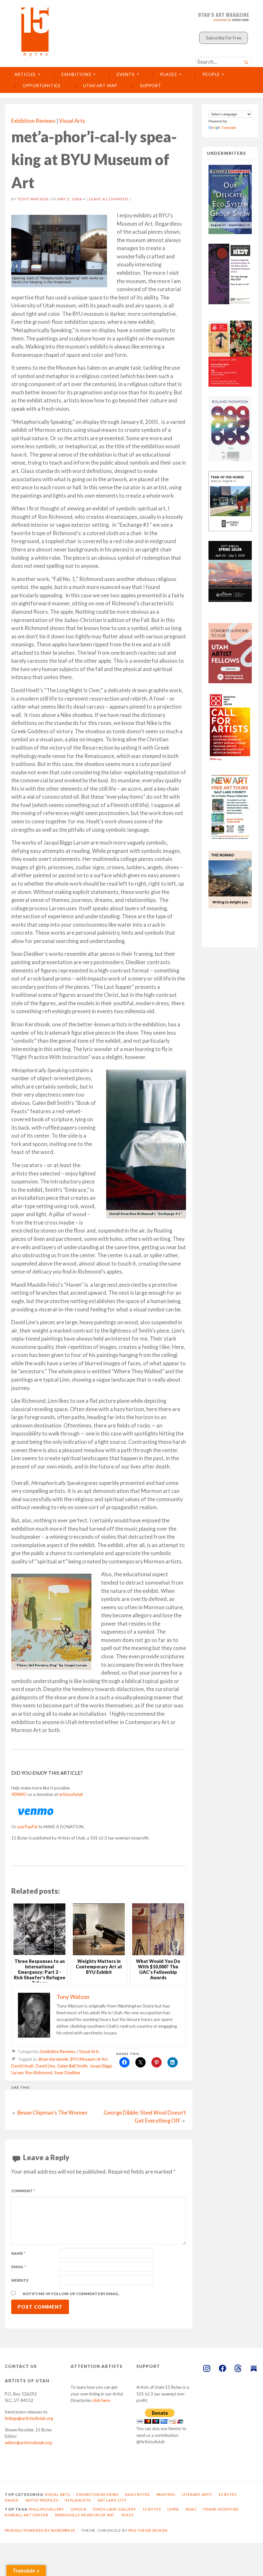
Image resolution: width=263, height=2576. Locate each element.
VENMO (19, 1794)
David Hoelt (22, 2066)
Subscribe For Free (224, 38)
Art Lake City (112, 2500)
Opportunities (42, 86)
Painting (166, 2494)
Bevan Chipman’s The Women (52, 2113)
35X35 (127, 2515)
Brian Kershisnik (54, 2059)
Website (20, 2280)
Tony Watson (33, 199)
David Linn (45, 2066)
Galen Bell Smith (72, 2066)
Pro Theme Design (148, 2530)
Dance (12, 2500)
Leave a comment (109, 199)
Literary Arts (197, 2494)
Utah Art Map (100, 86)
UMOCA (78, 2509)
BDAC (191, 2509)
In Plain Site (78, 2500)
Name (18, 2253)
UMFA (173, 2509)
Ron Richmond (39, 2073)
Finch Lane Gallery (115, 2509)
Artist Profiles (42, 2500)
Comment (23, 2191)
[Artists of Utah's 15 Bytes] (92, 31)
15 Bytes (227, 2494)
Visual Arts (72, 121)
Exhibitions (76, 74)
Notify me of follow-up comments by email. (71, 2294)
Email (19, 2267)
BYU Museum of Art (89, 2059)
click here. (102, 2400)
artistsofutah (71, 1794)
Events (126, 74)
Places (169, 74)
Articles (25, 74)
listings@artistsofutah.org (29, 2418)
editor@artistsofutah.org (28, 2443)
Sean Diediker (67, 2073)
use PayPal (27, 1827)
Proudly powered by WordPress (40, 2530)
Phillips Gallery (47, 2509)
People (211, 74)
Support (151, 86)
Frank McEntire (221, 2509)
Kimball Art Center (27, 2515)
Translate (229, 128)
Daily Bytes (137, 2494)
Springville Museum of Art (85, 2515)
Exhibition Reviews (33, 121)
